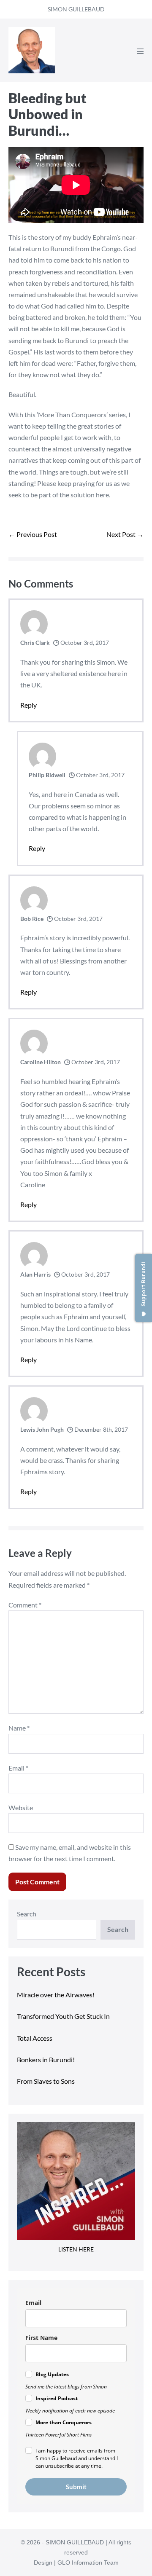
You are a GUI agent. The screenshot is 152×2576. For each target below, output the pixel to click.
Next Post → (125, 534)
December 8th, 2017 (100, 1429)
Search (27, 1914)
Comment (25, 1605)
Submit (76, 2487)
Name (19, 1728)
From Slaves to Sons (46, 2081)
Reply (28, 705)
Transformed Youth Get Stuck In (63, 2016)
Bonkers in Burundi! (46, 2059)
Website (21, 1807)
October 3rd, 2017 (84, 643)
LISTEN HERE (76, 2249)
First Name (41, 2338)
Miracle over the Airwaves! (56, 1995)
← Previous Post (33, 534)
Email (18, 1768)
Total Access (35, 2038)
